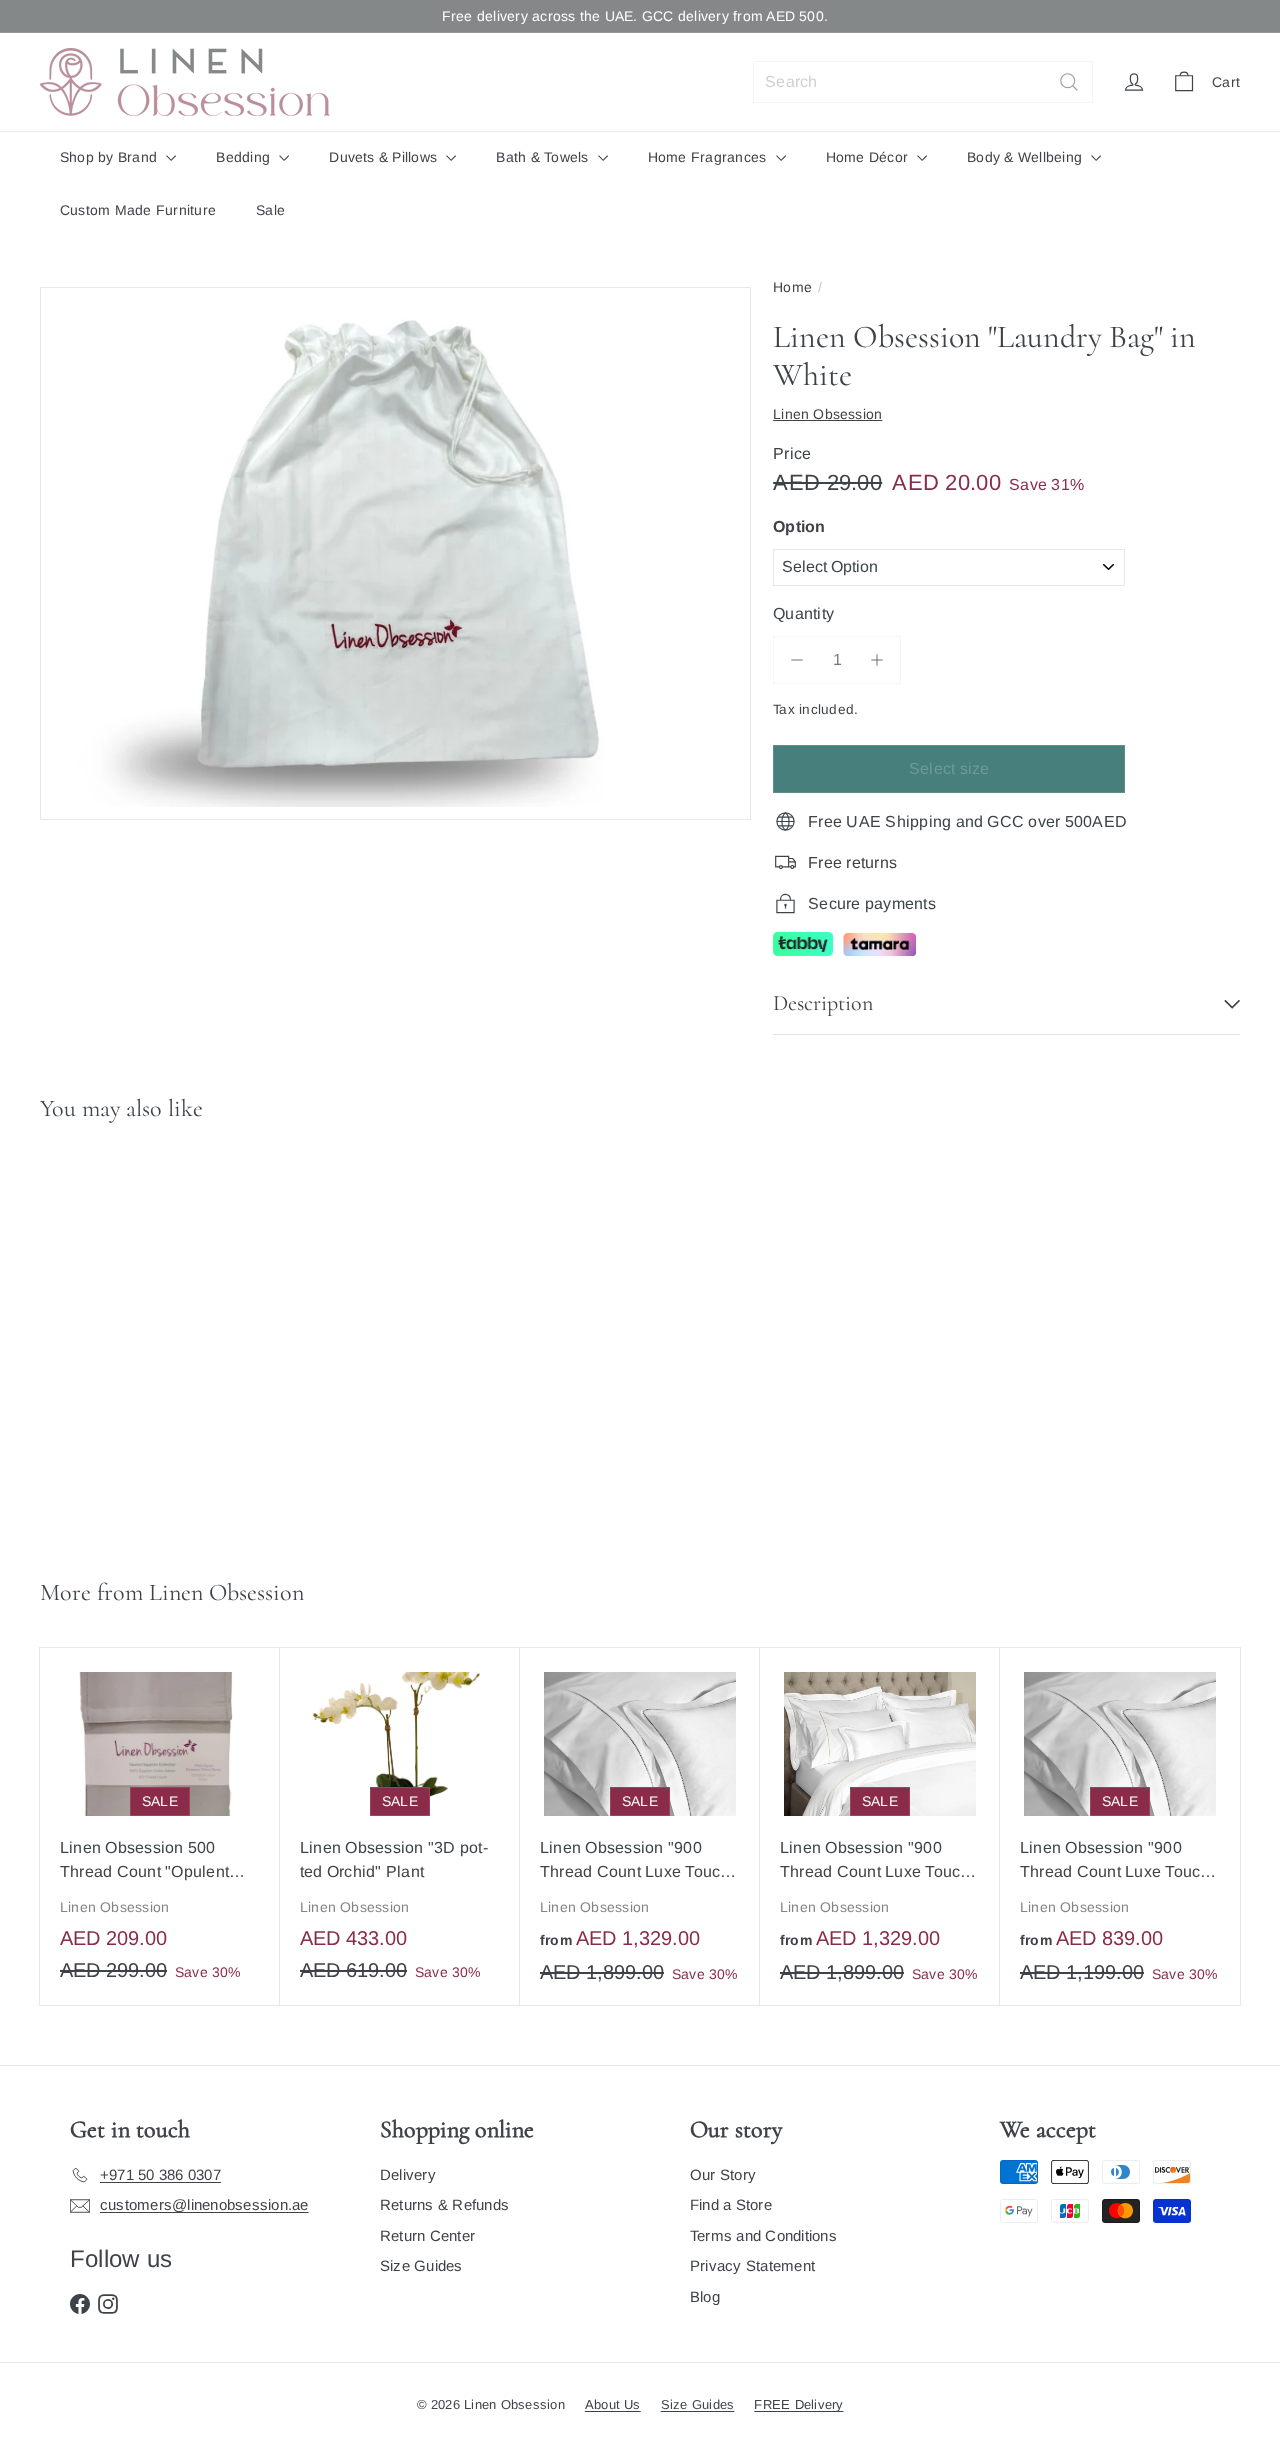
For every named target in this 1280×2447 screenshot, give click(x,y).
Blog (705, 2296)
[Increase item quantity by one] (877, 660)
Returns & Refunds (444, 2204)
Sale (270, 210)
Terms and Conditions (763, 2235)
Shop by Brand (110, 157)
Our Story (723, 2174)
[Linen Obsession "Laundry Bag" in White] (140, 1341)
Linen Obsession (226, 1592)
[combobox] (923, 82)
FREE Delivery (798, 2404)
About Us (613, 2404)
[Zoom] (395, 554)
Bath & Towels (544, 157)
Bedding (245, 157)
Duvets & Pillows (385, 157)
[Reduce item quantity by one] (797, 660)
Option (799, 526)
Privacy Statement (752, 2265)
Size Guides (421, 2265)
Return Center (427, 2235)
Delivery (408, 2174)
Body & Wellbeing (1026, 157)
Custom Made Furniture (138, 210)
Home (792, 287)
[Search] (1069, 82)
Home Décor (869, 157)
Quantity (803, 613)
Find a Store (731, 2204)
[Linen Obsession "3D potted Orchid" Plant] (400, 1825)
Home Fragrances (709, 157)
